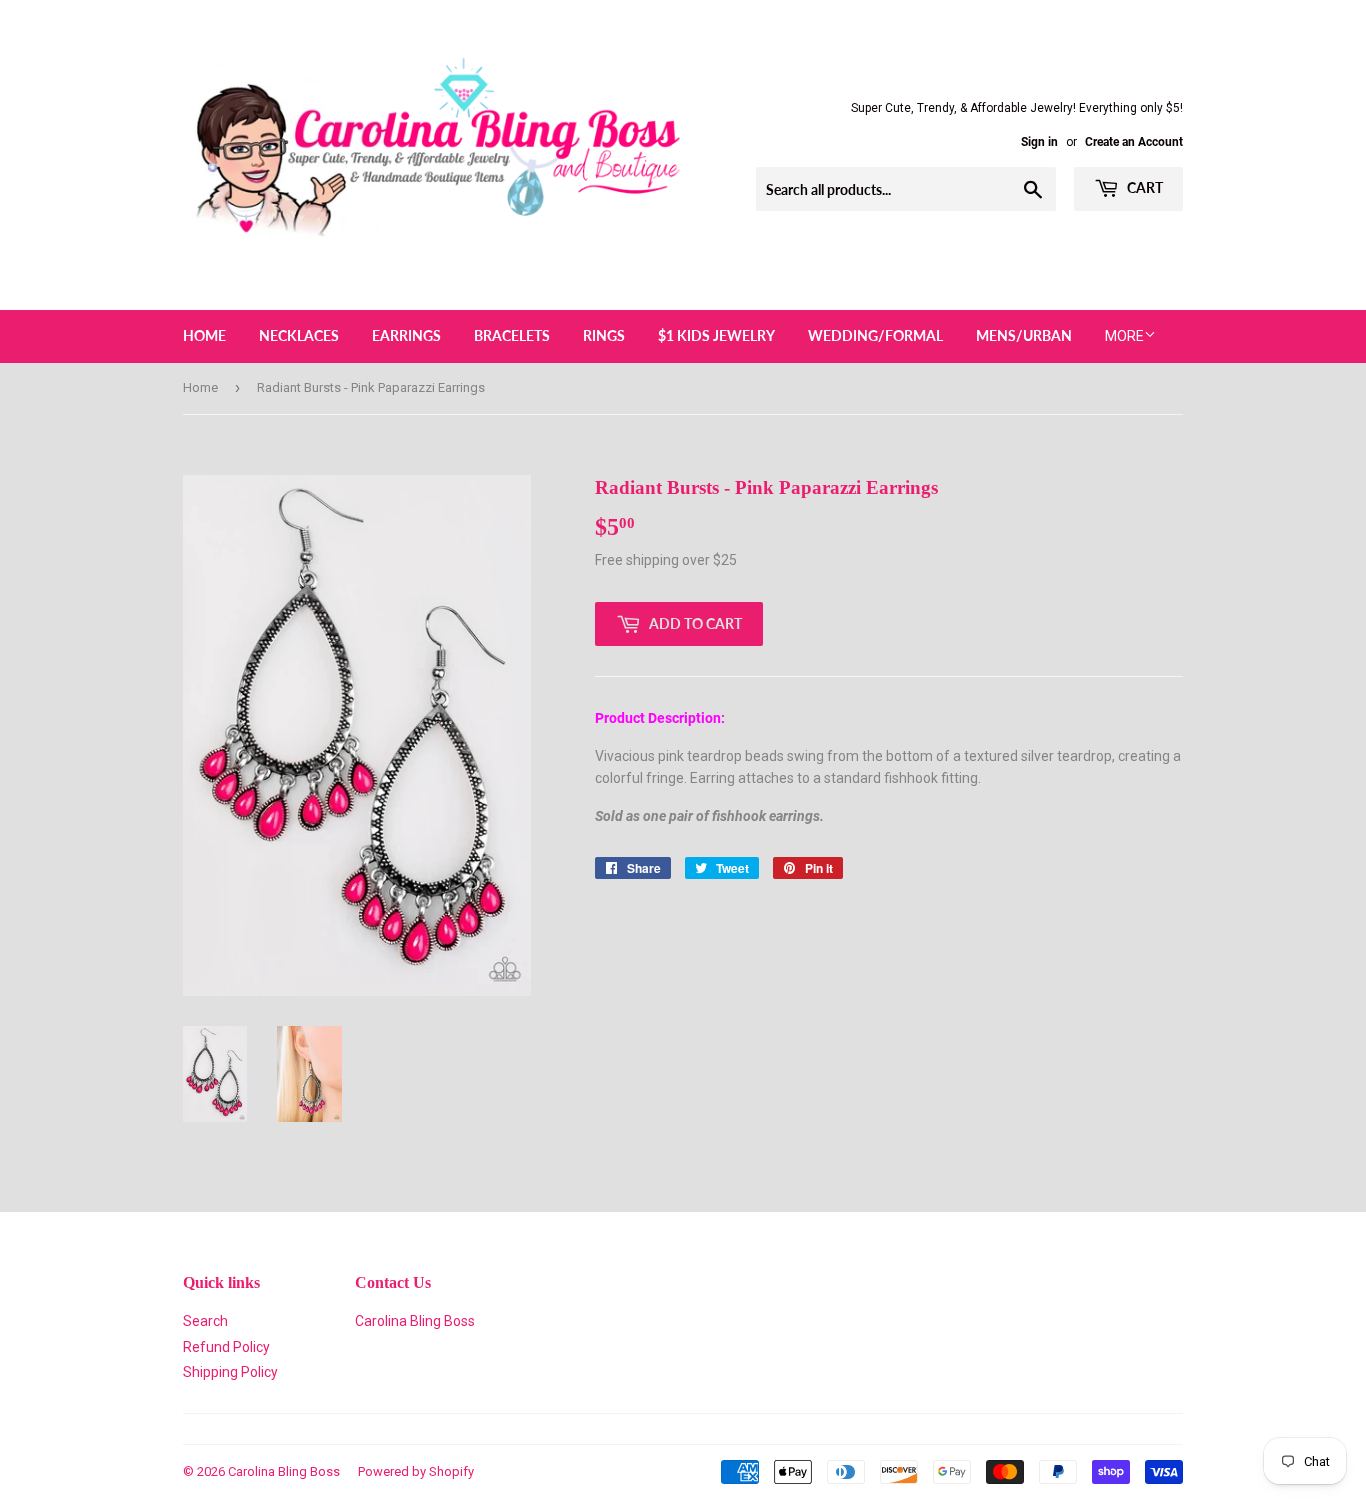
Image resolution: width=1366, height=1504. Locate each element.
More (1124, 336)
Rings (604, 335)
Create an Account (1134, 142)
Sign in (1039, 142)
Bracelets (512, 335)
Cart (1143, 187)
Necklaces (299, 335)
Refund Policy (226, 1347)
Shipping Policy (230, 1372)
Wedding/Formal (875, 335)
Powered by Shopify (416, 1471)
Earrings (406, 335)
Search (205, 1321)
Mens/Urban (1024, 335)
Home (204, 335)
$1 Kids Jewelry (716, 335)
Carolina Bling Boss (415, 1321)
